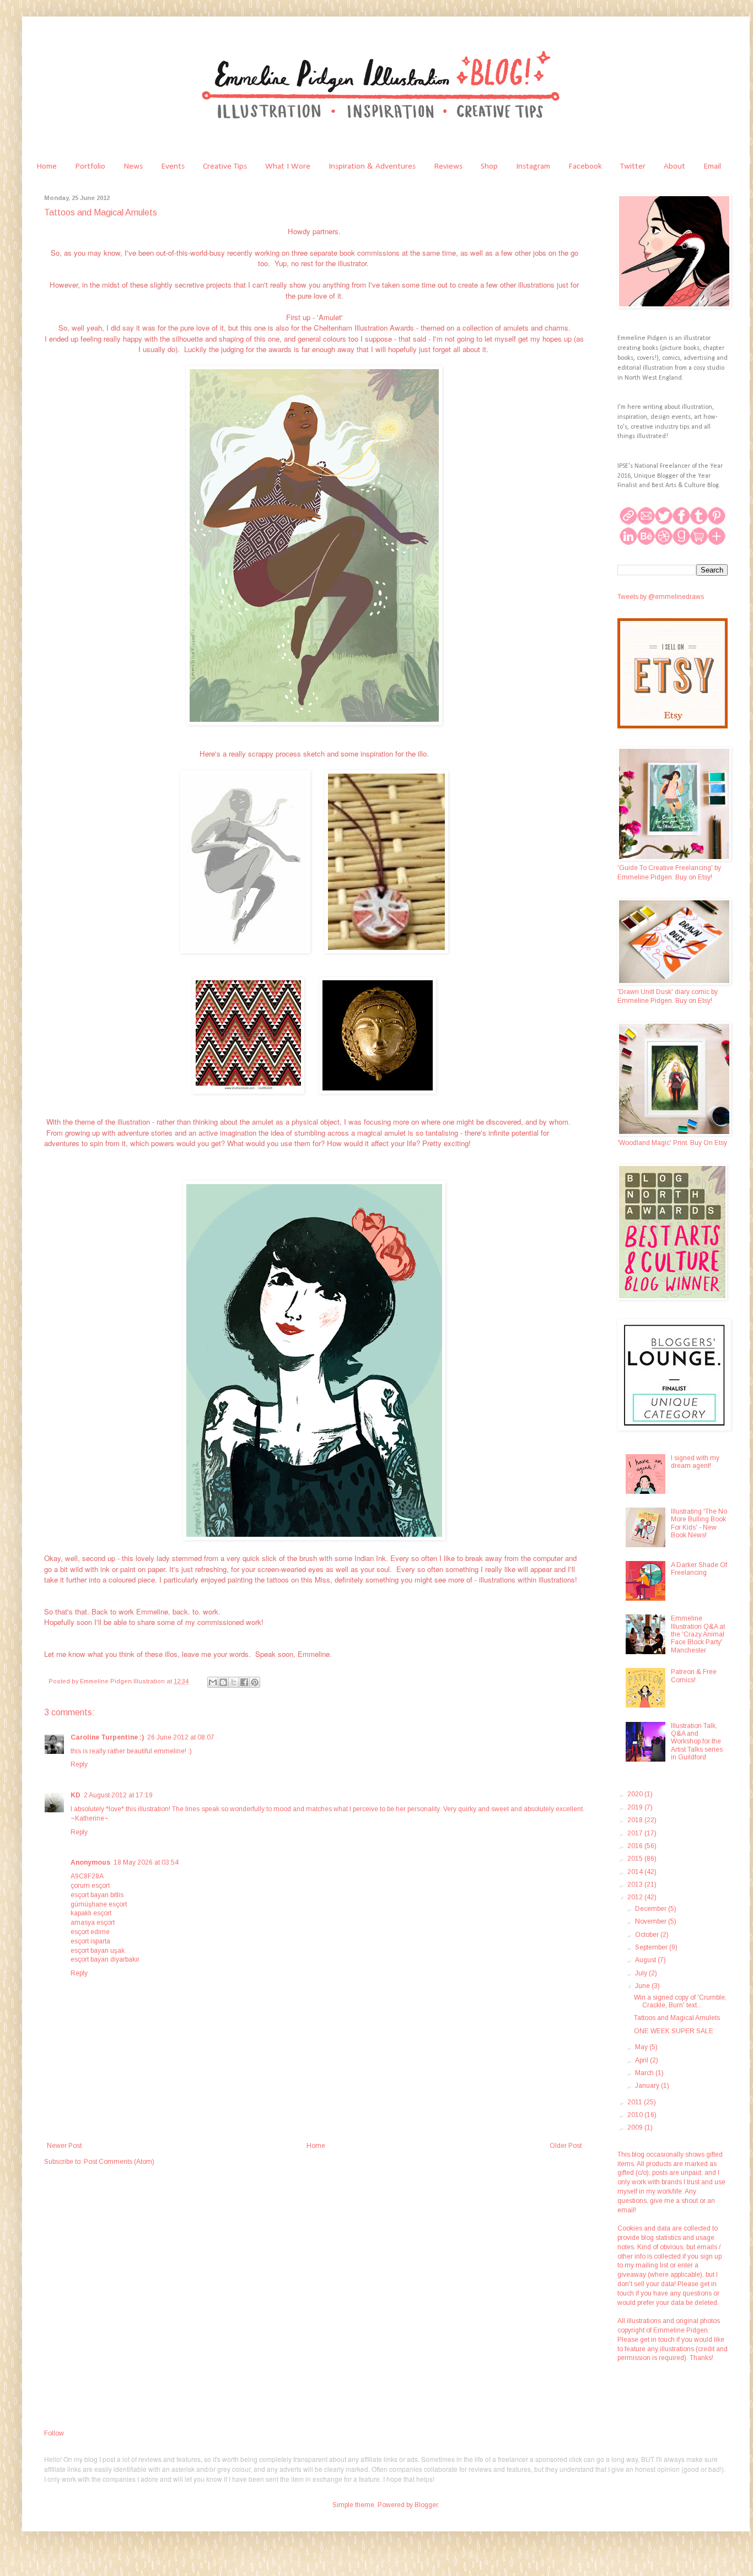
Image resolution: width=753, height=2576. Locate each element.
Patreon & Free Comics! (694, 1676)
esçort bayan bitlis (97, 1895)
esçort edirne (90, 1932)
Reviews (448, 166)
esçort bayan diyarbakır (105, 1959)
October (648, 1935)
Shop (489, 166)
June (643, 1986)
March (645, 2073)
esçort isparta (90, 1941)
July (642, 1973)
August (646, 1960)
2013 (636, 1884)
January (648, 2086)
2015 (636, 1859)
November (652, 1921)
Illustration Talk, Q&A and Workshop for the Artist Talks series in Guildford (697, 1742)
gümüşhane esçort (99, 1904)
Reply (79, 1764)
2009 (636, 2127)
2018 (636, 1820)
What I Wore (288, 166)
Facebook (585, 166)
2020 (636, 1794)
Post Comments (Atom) (119, 2162)
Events (173, 166)
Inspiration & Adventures (372, 166)
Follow (54, 2433)
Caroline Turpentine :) (107, 1737)
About (674, 166)
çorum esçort (90, 1886)
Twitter (633, 166)
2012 (636, 1897)
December (652, 1909)
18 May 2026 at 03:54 (146, 1862)
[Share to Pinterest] (255, 1682)
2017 (636, 1833)
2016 (636, 1846)
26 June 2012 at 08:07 (181, 1737)
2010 (636, 2115)
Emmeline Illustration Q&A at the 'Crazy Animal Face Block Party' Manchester (698, 1634)
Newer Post (64, 2146)
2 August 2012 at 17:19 (118, 1795)
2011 (636, 2102)
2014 (636, 1872)
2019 (636, 1807)
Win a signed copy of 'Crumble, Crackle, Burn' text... (680, 2001)
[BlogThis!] (223, 1682)
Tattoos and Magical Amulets (677, 2018)
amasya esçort (93, 1922)
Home (47, 166)
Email (712, 166)
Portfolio (90, 166)
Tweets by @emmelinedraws (661, 597)
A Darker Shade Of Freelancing (699, 1569)
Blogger (426, 2505)
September (652, 1947)
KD (76, 1795)
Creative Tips (225, 166)
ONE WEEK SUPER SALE (674, 2031)
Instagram (533, 166)
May (642, 2047)
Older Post (566, 2146)
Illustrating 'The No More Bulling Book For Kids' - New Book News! (699, 1523)
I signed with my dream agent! (695, 1462)
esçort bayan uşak (98, 1951)
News (133, 166)
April (642, 2060)
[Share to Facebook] (244, 1682)
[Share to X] (234, 1682)
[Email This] (213, 1682)
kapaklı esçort (91, 1913)
